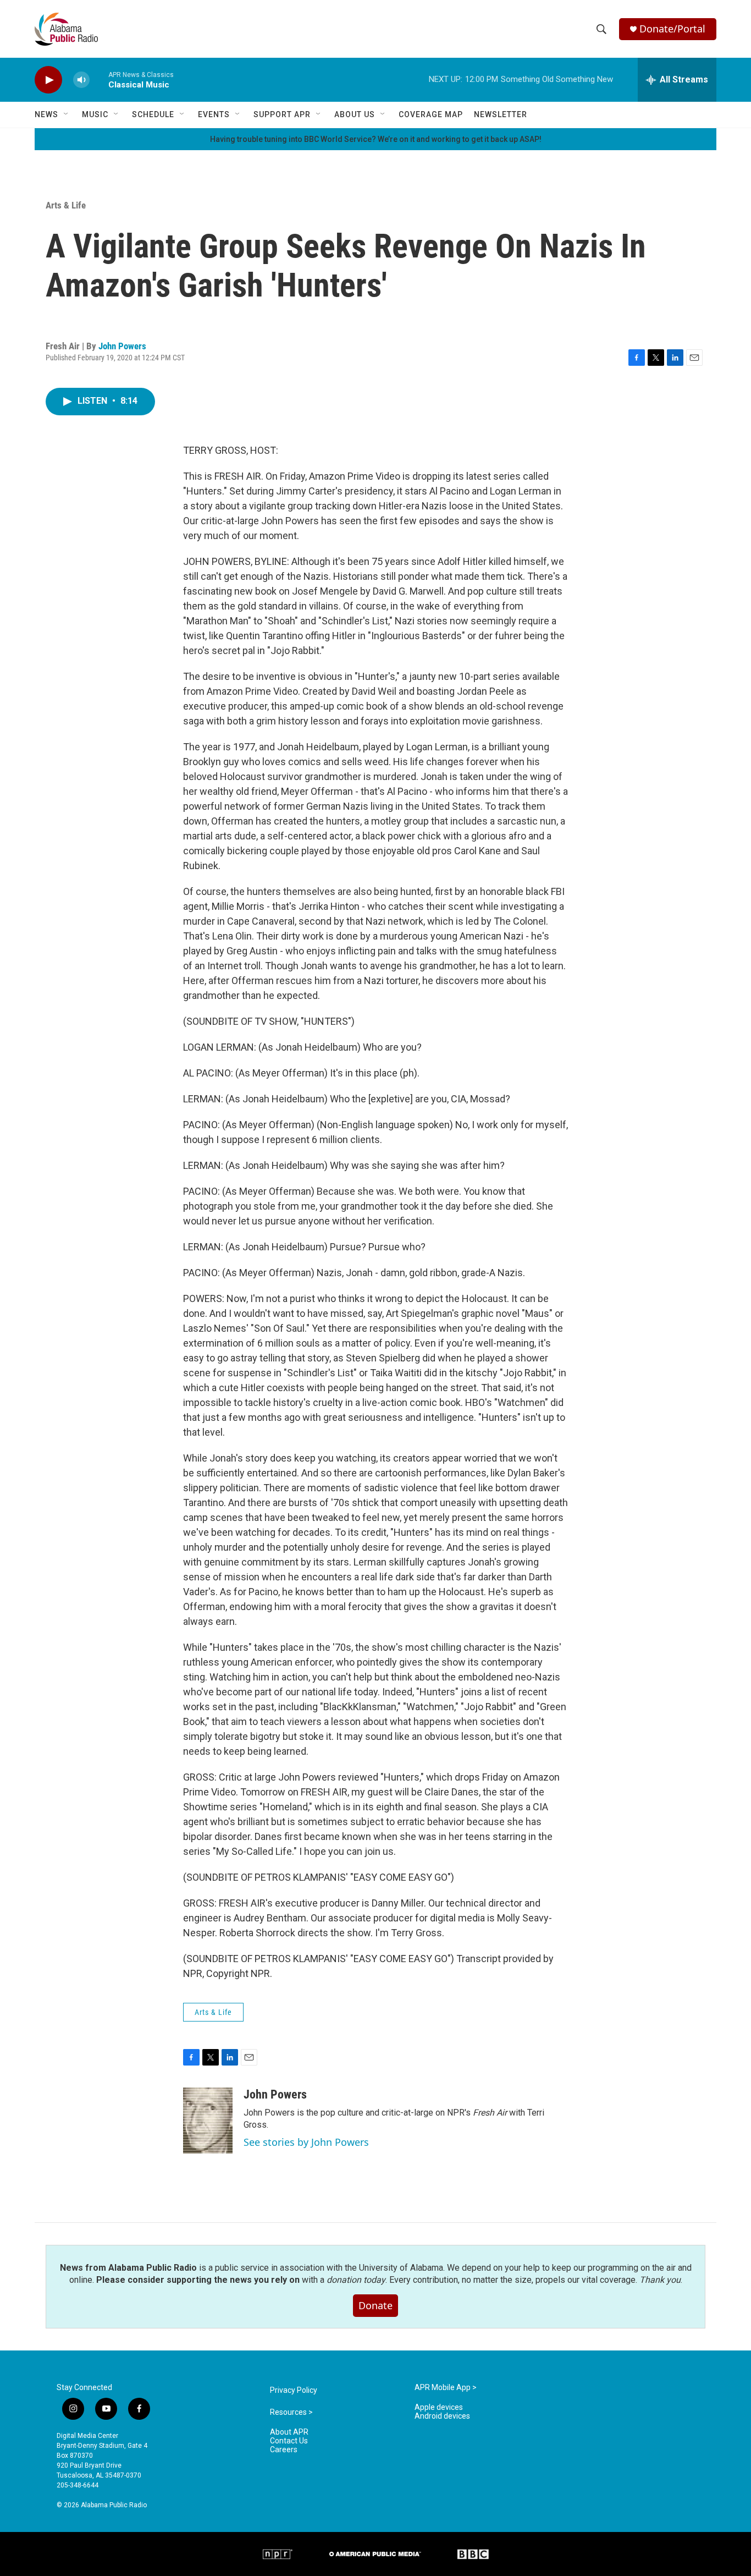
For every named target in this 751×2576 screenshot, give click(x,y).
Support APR (282, 114)
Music (95, 114)
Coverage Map (431, 114)
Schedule (153, 114)
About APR (289, 2432)
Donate (375, 2305)
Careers (284, 2450)
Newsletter (501, 114)
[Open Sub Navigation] (67, 114)
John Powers (122, 346)
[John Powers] (208, 2121)
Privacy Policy (294, 2390)
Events (214, 114)
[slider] (99, 79)
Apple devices (439, 2407)
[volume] (81, 80)
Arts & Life (66, 205)
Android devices (442, 2416)
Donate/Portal (672, 29)
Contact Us (289, 2441)
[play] (48, 80)
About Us (355, 114)
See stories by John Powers (306, 2142)
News (46, 114)
